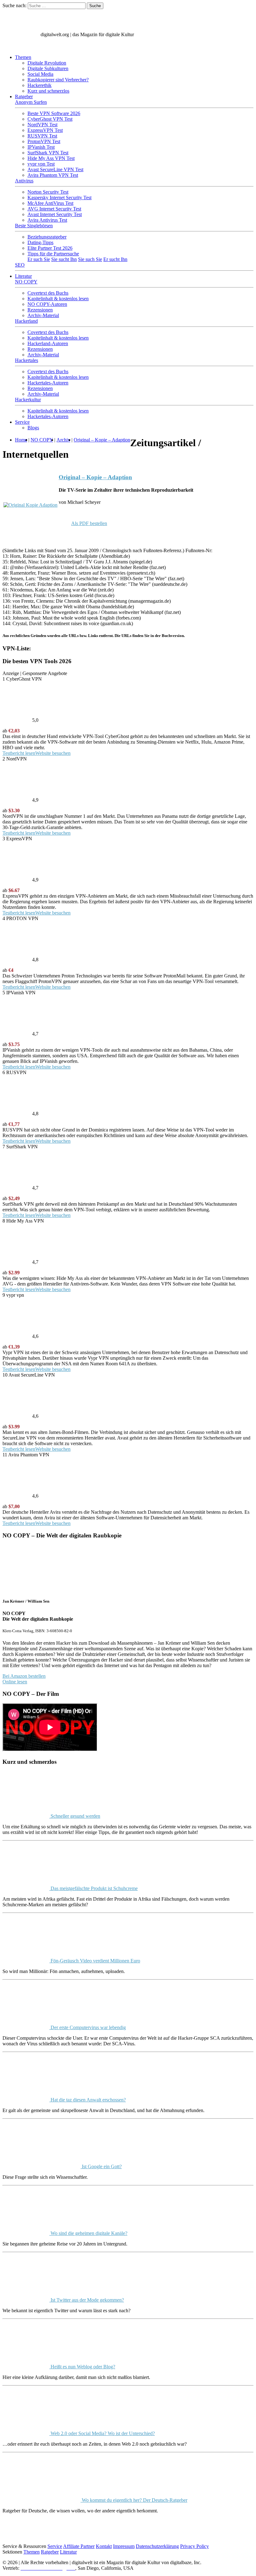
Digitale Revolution (47, 63)
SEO (20, 265)
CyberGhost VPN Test (50, 119)
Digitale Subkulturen (48, 68)
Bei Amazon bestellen (24, 1676)
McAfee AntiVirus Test (50, 203)
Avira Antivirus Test (47, 220)
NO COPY (26, 282)
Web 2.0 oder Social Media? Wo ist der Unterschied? (102, 2433)
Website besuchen (53, 753)
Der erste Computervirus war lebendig (88, 2027)
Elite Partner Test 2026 (50, 248)
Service (22, 422)
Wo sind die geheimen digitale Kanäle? (88, 2233)
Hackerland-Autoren (48, 343)
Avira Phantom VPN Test (53, 175)
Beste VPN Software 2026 (54, 113)
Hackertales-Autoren (48, 383)
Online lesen (15, 1682)
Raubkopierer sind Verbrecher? (58, 80)
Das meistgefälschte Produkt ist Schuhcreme (94, 1888)
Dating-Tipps (40, 242)
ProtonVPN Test (44, 141)
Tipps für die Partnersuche (53, 254)
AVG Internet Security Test (54, 209)
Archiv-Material (43, 315)
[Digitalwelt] (21, 34)
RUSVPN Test (42, 136)
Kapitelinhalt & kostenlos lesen (58, 299)
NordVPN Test (42, 125)
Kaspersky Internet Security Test (59, 198)
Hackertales (27, 360)
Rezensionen (40, 310)
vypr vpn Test (41, 164)
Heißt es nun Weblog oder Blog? (82, 2367)
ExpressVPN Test (45, 130)
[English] (9, 47)
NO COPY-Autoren (47, 304)
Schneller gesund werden (75, 1816)
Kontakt (104, 2546)
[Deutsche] (22, 47)
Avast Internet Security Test (55, 214)
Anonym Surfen (31, 102)
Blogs (33, 428)
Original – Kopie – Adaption (95, 477)
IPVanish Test (41, 147)
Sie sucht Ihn (64, 259)
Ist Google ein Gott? (101, 2166)
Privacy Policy (194, 2546)
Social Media (40, 74)
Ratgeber (24, 96)
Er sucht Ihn (115, 259)
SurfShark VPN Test (48, 153)
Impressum (124, 2546)
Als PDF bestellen (89, 523)
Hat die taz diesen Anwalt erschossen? (88, 2100)
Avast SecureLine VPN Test (55, 169)
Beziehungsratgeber (47, 237)
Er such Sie (39, 259)
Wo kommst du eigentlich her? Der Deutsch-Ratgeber (134, 2500)
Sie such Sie (90, 259)
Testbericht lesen (19, 753)
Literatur (23, 276)
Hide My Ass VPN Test (51, 158)
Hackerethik (39, 85)
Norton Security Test (48, 192)
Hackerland (26, 321)
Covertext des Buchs (48, 293)
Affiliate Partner (79, 2546)
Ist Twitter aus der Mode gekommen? (87, 2300)
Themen (23, 57)
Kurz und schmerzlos (48, 91)
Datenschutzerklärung (157, 2546)
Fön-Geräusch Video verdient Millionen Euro (95, 1961)
